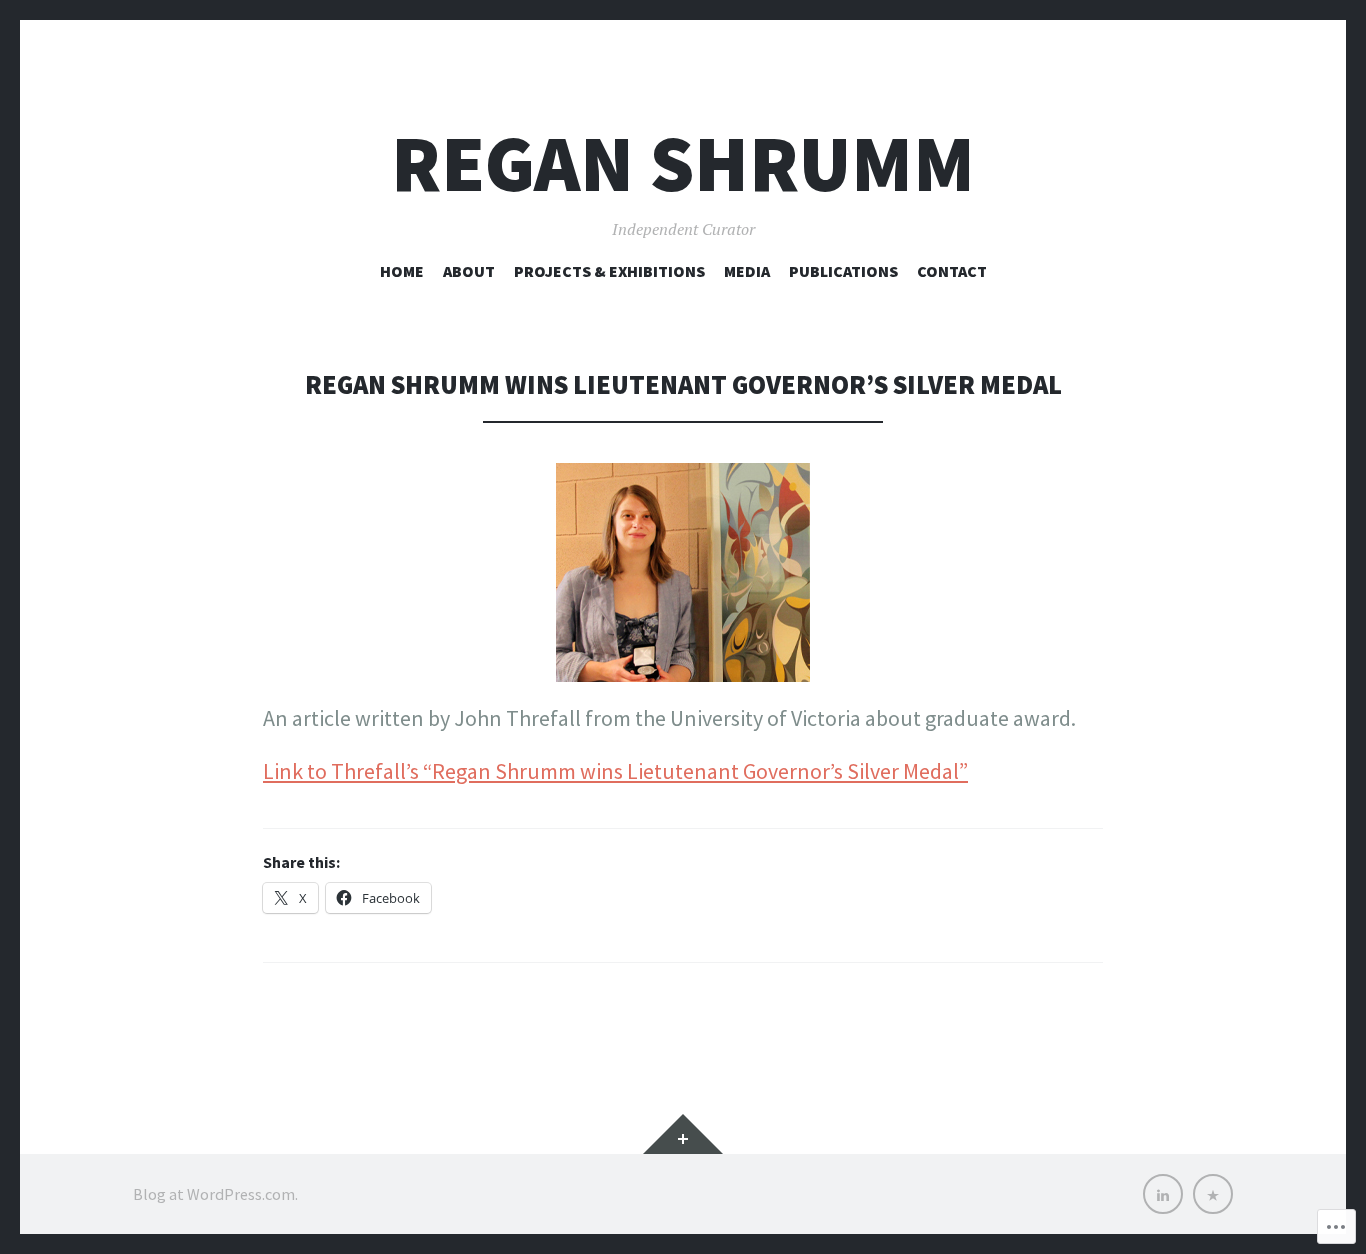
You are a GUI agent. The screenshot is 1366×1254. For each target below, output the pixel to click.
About (469, 271)
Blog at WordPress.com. (215, 1194)
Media (747, 271)
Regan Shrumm (683, 163)
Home (402, 271)
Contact (952, 271)
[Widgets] (683, 1134)
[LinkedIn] (1163, 1194)
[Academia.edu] (1213, 1194)
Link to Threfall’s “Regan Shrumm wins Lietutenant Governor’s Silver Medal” (615, 771)
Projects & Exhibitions (609, 271)
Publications (843, 271)
